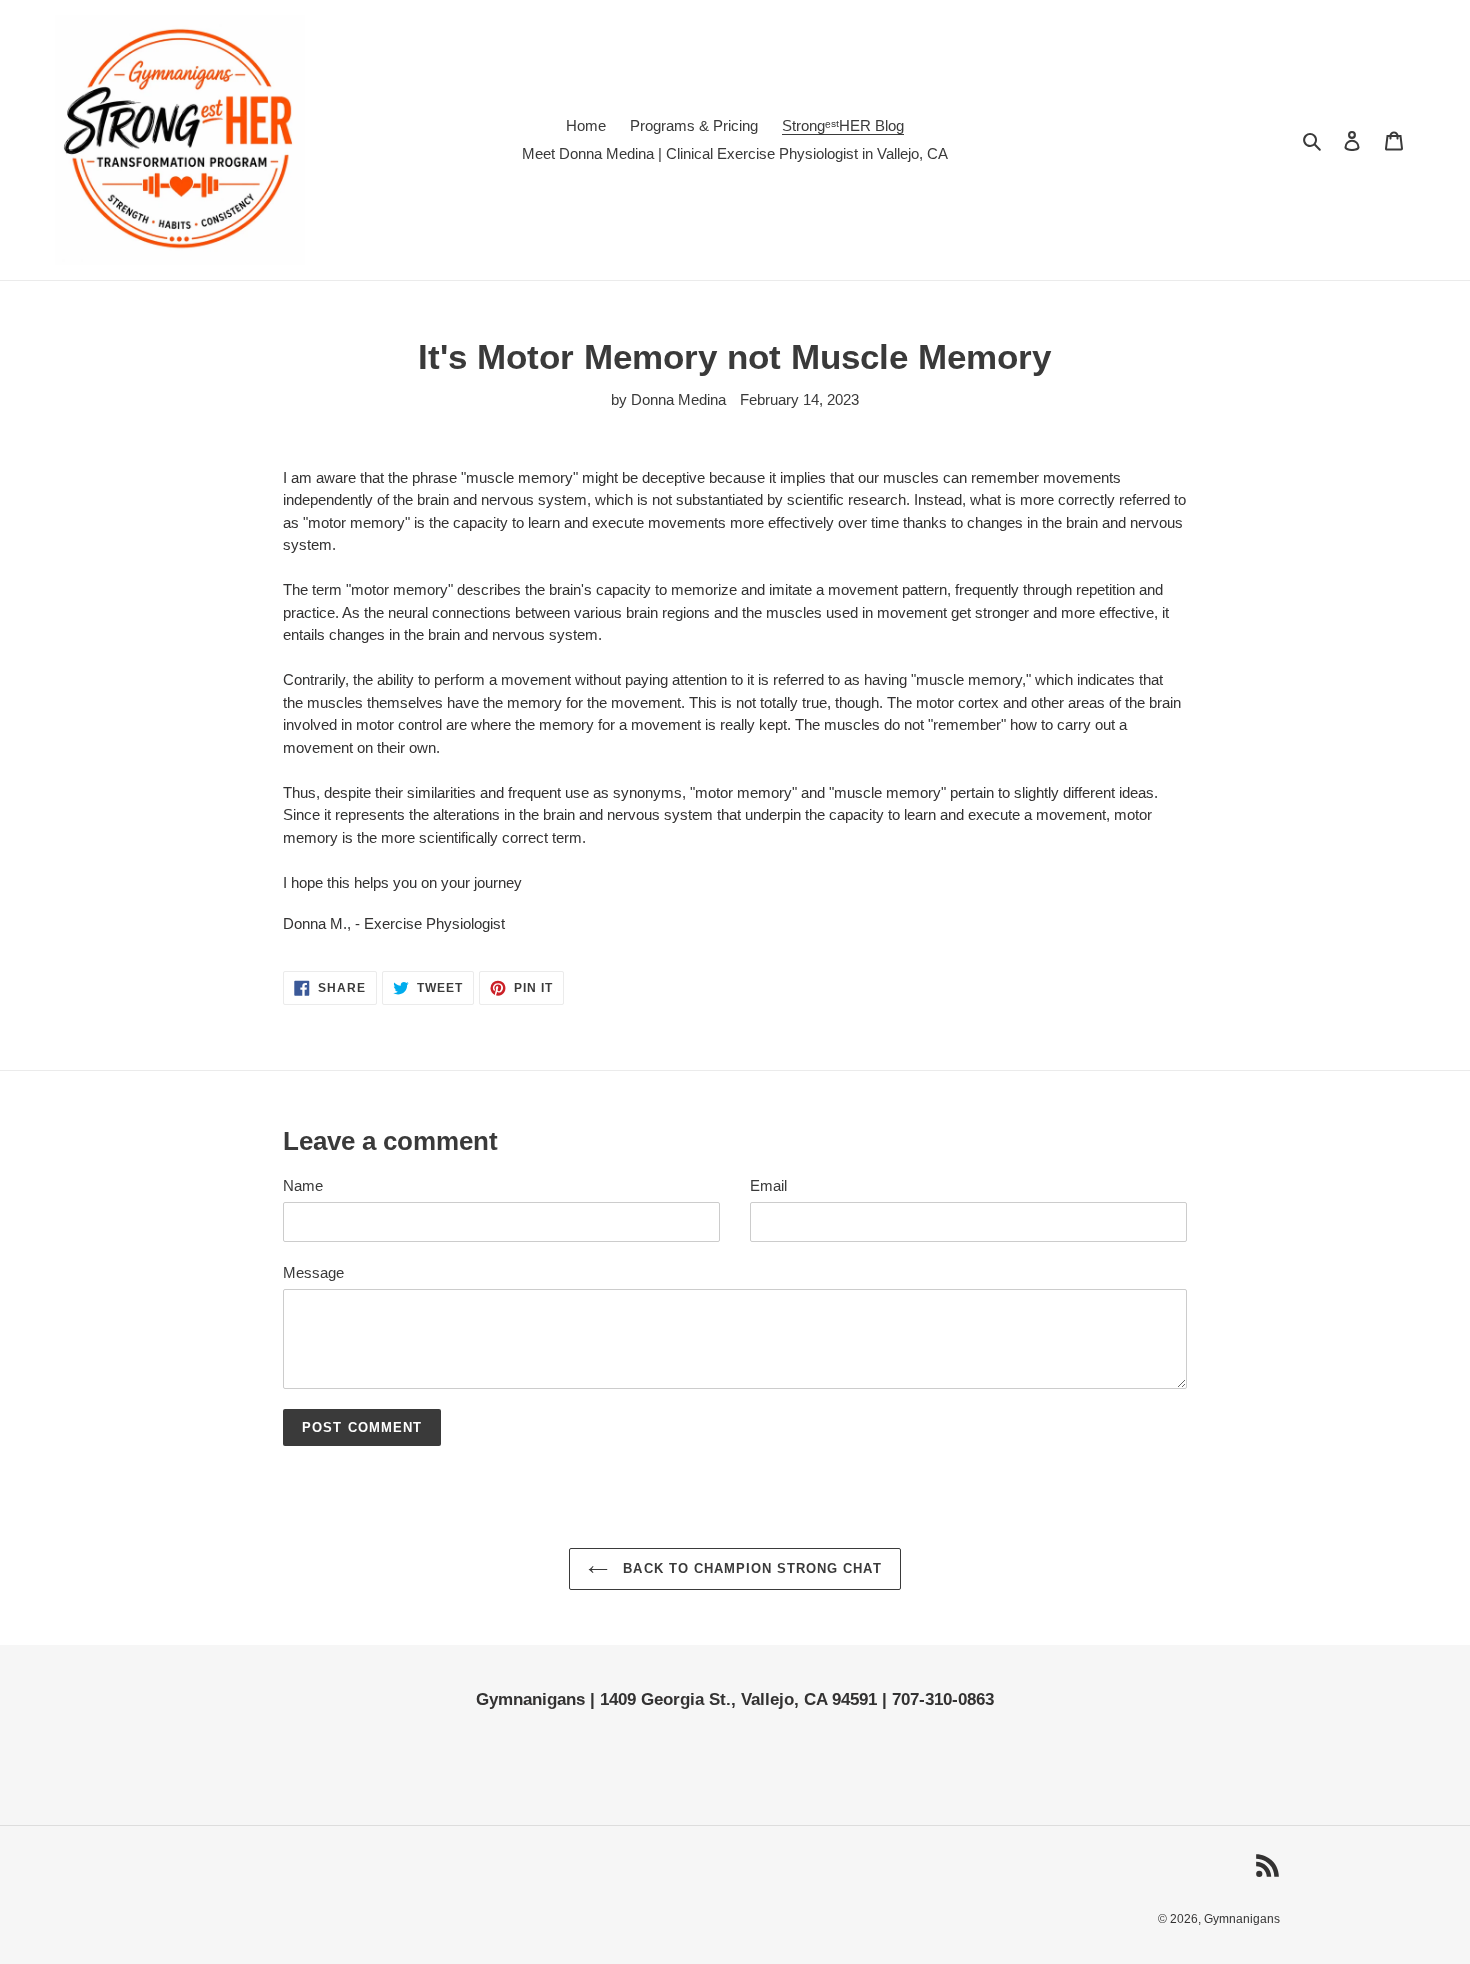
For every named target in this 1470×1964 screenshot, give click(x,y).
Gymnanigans (1242, 1919)
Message (313, 1272)
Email (768, 1185)
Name (303, 1185)
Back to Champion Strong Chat (749, 1568)
